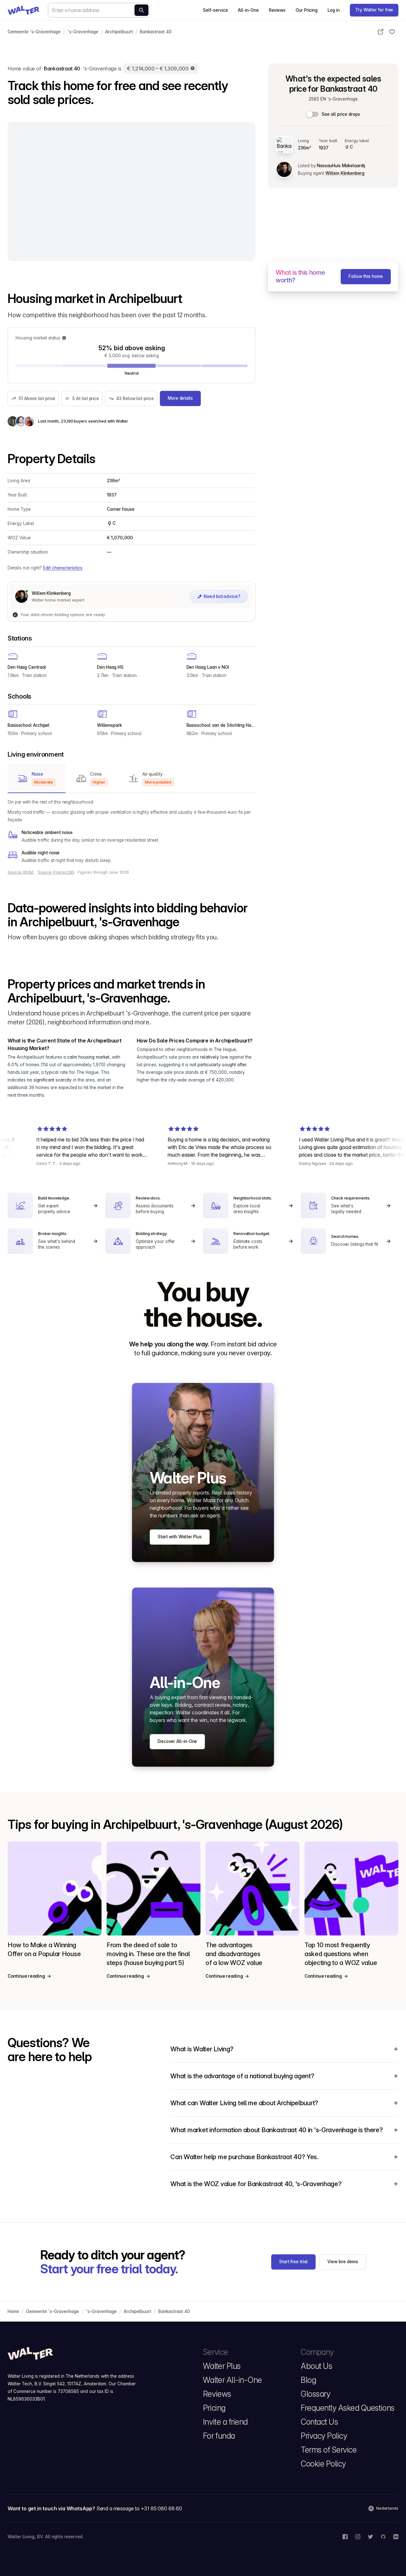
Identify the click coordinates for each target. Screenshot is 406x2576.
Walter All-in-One (232, 2380)
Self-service (215, 10)
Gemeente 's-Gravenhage (34, 32)
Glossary (315, 2394)
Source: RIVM (21, 872)
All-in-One (248, 10)
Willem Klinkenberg (345, 173)
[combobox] (99, 10)
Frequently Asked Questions (348, 2408)
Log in (334, 10)
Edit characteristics (63, 568)
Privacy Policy (324, 2436)
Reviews (277, 10)
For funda (219, 2436)
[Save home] (392, 32)
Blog (308, 2380)
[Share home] (381, 32)
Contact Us (319, 2422)
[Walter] (23, 10)
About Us (316, 2366)
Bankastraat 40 (156, 32)
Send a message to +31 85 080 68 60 (139, 2508)
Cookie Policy (323, 2464)
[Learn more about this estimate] (193, 69)
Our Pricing (307, 10)
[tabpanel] (131, 831)
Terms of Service (329, 2450)
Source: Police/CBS (56, 872)
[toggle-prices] (313, 114)
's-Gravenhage (83, 32)
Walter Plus (222, 2366)
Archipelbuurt (119, 32)
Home (13, 2311)
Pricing (214, 2408)
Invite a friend (225, 2422)
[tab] (37, 779)
